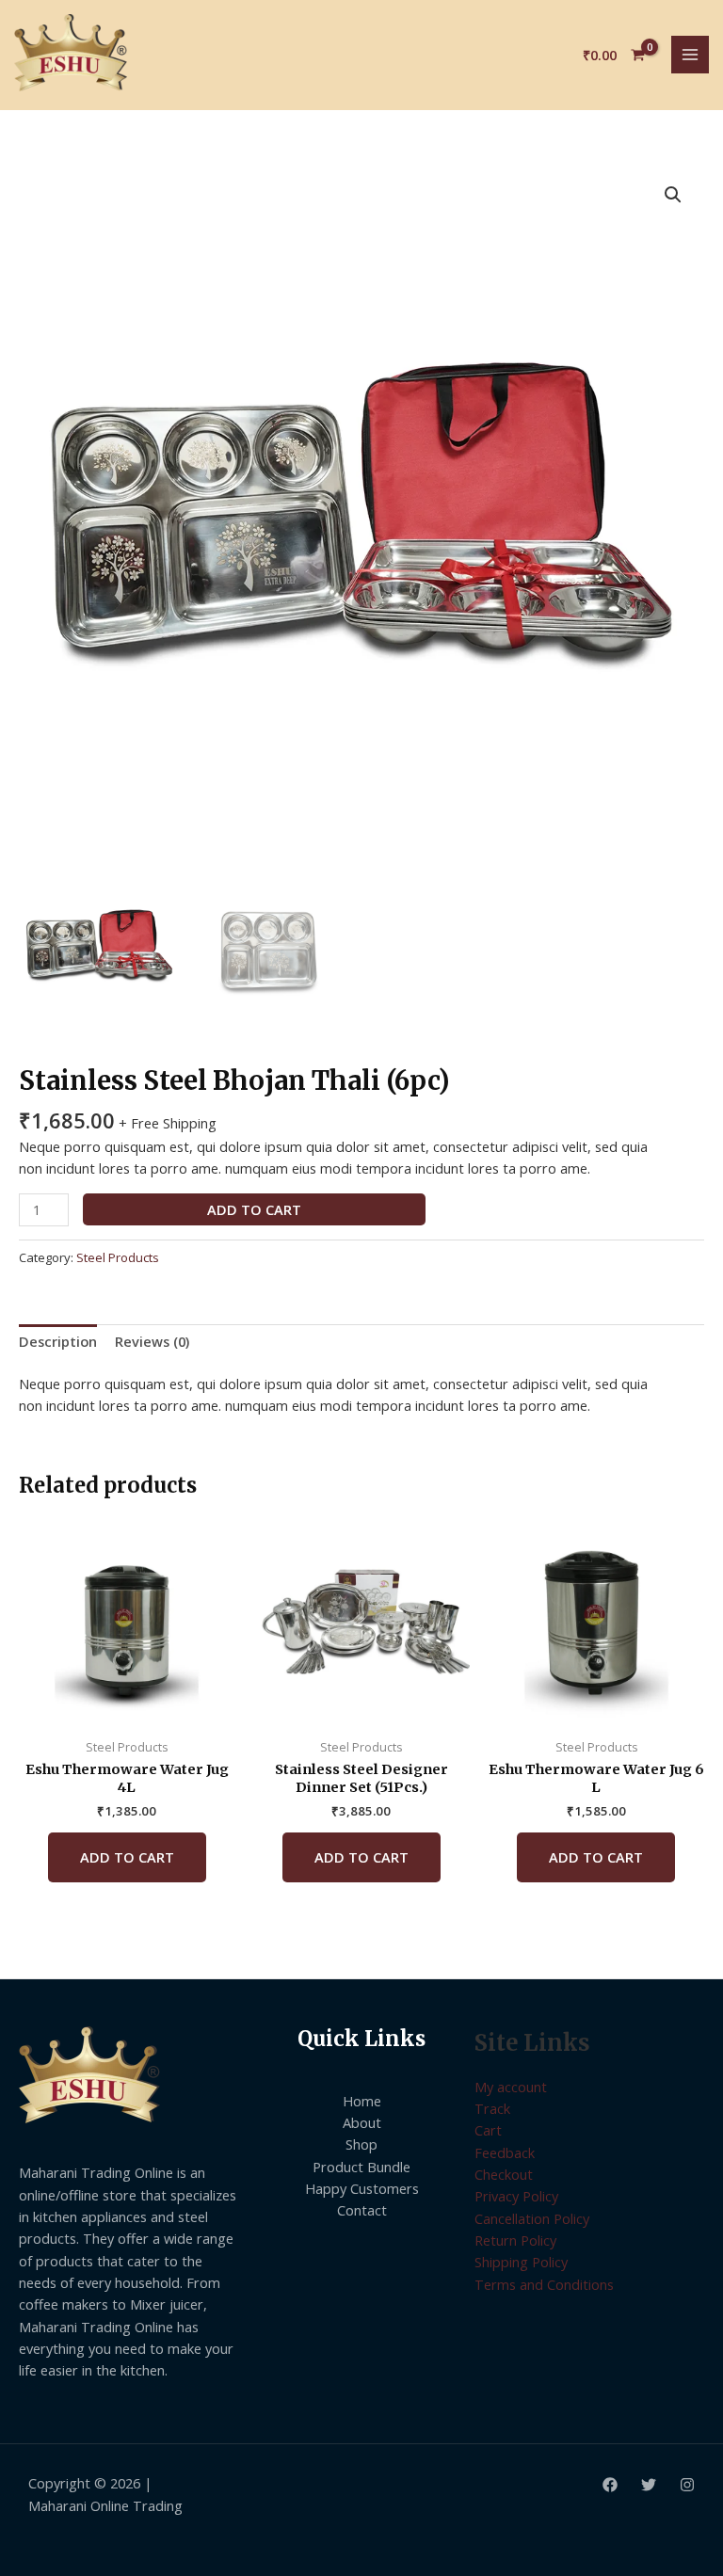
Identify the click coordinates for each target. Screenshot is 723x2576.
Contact (362, 2210)
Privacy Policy (516, 2196)
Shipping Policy (521, 2262)
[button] (673, 195)
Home (362, 2101)
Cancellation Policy (532, 2218)
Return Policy (515, 2240)
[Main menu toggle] (690, 55)
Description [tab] (58, 1341)
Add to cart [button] (127, 1857)
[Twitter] (649, 2485)
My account (511, 2087)
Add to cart (254, 1209)
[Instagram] (687, 2485)
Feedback (505, 2152)
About (362, 2122)
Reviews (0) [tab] (152, 1341)
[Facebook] (610, 2485)
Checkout (504, 2174)
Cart (488, 2130)
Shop (361, 2144)
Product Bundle (361, 2167)
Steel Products (118, 1257)
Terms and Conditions (544, 2284)
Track (492, 2108)
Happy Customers (362, 2188)
